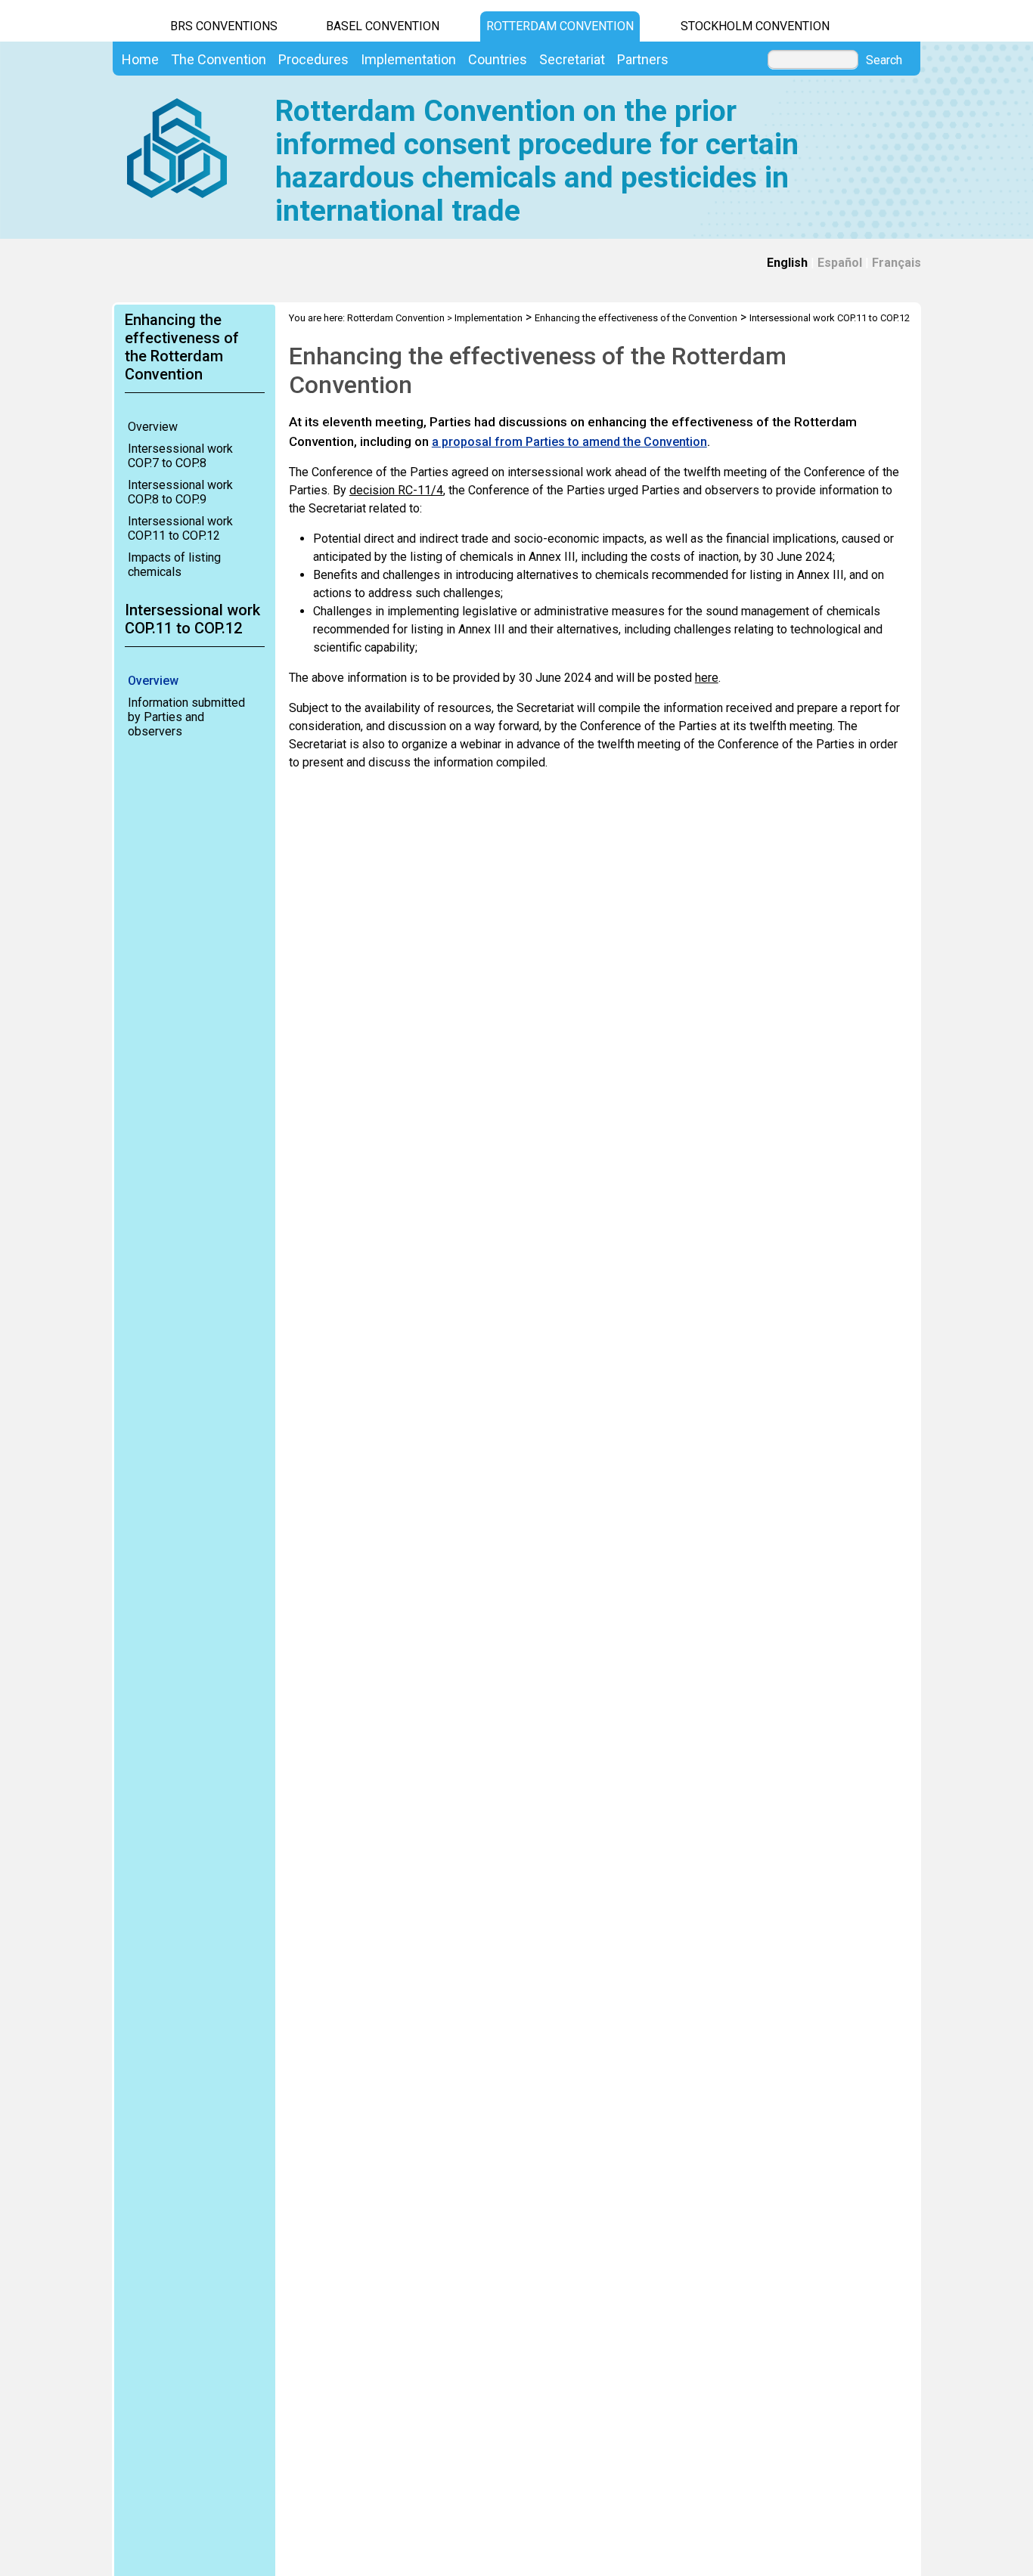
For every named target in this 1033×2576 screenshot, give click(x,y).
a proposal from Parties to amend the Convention (569, 442)
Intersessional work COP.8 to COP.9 (180, 492)
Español (840, 263)
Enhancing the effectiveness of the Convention (636, 318)
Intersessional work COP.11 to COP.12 (180, 528)
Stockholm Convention (755, 26)
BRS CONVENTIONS (224, 26)
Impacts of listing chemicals (174, 565)
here (707, 678)
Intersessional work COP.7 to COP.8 (180, 456)
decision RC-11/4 (396, 490)
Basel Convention (383, 26)
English (787, 263)
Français (897, 263)
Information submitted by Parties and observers (186, 717)
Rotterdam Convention (560, 26)
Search (884, 60)
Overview (153, 427)
